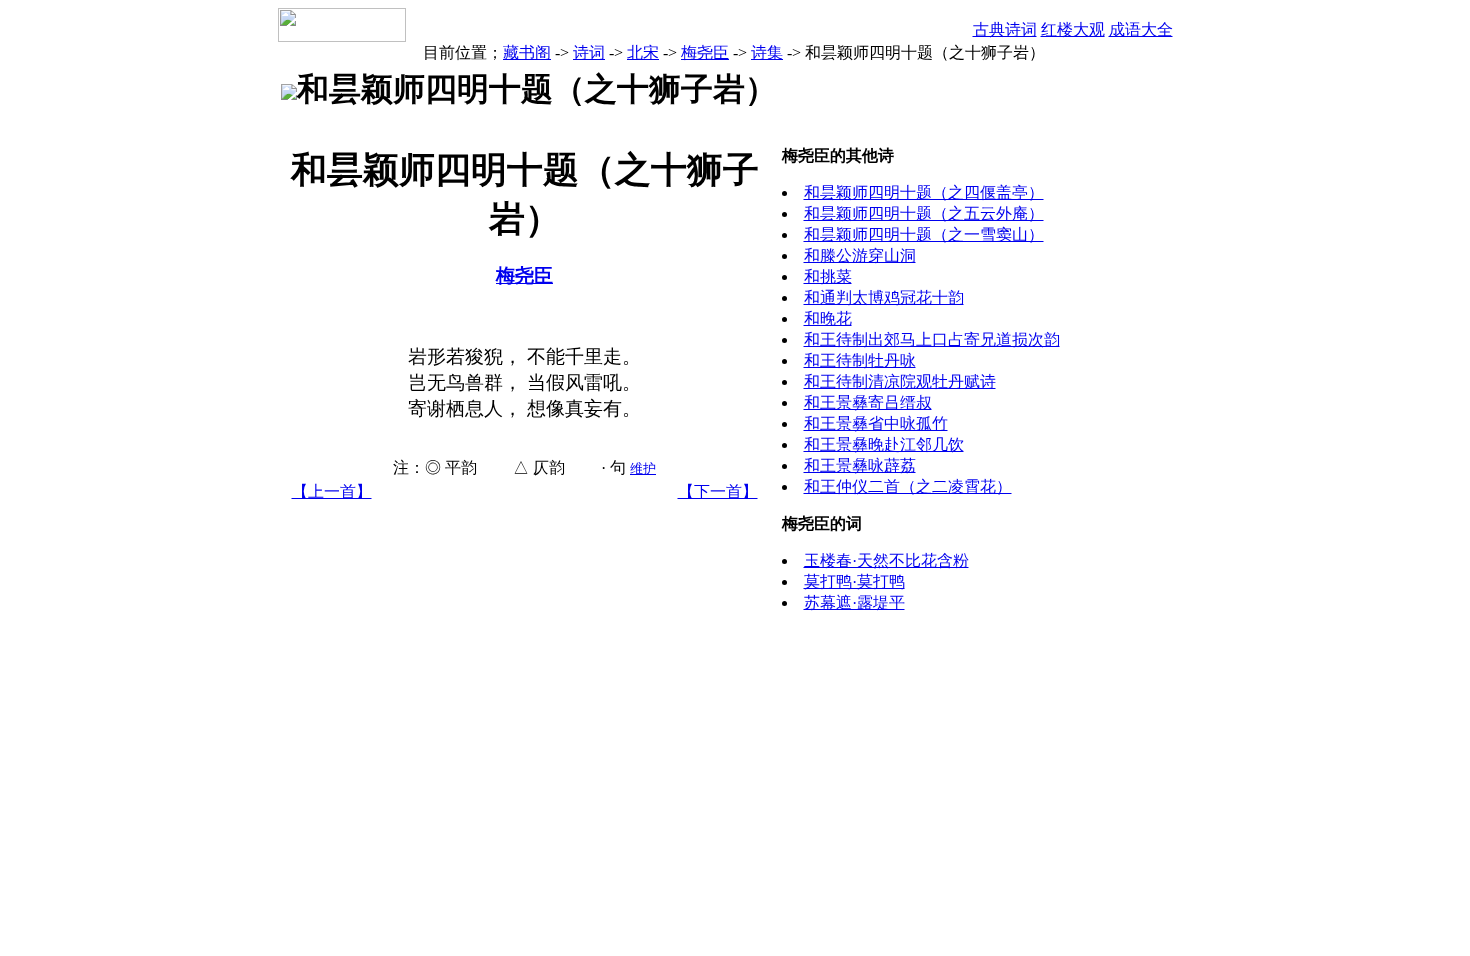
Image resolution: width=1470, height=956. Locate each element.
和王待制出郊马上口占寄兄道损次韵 (932, 339)
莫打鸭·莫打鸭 (854, 581)
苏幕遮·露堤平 (854, 602)
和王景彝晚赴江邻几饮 (884, 444)
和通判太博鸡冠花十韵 (884, 297)
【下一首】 (718, 491)
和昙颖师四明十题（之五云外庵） (924, 213)
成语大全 (1141, 29)
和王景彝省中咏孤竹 (876, 423)
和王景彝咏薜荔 (860, 465)
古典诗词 (1005, 29)
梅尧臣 (705, 52)
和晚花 (828, 318)
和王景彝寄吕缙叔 (868, 402)
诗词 (589, 52)
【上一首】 (332, 491)
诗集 (767, 52)
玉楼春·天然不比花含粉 (886, 560)
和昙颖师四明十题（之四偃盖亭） (924, 192)
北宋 (643, 52)
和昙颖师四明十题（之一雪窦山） (924, 234)
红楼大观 (1073, 29)
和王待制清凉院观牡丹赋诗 (900, 381)
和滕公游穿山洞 (860, 255)
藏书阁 (527, 52)
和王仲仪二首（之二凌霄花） (908, 486)
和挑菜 (828, 276)
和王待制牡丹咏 (860, 360)
